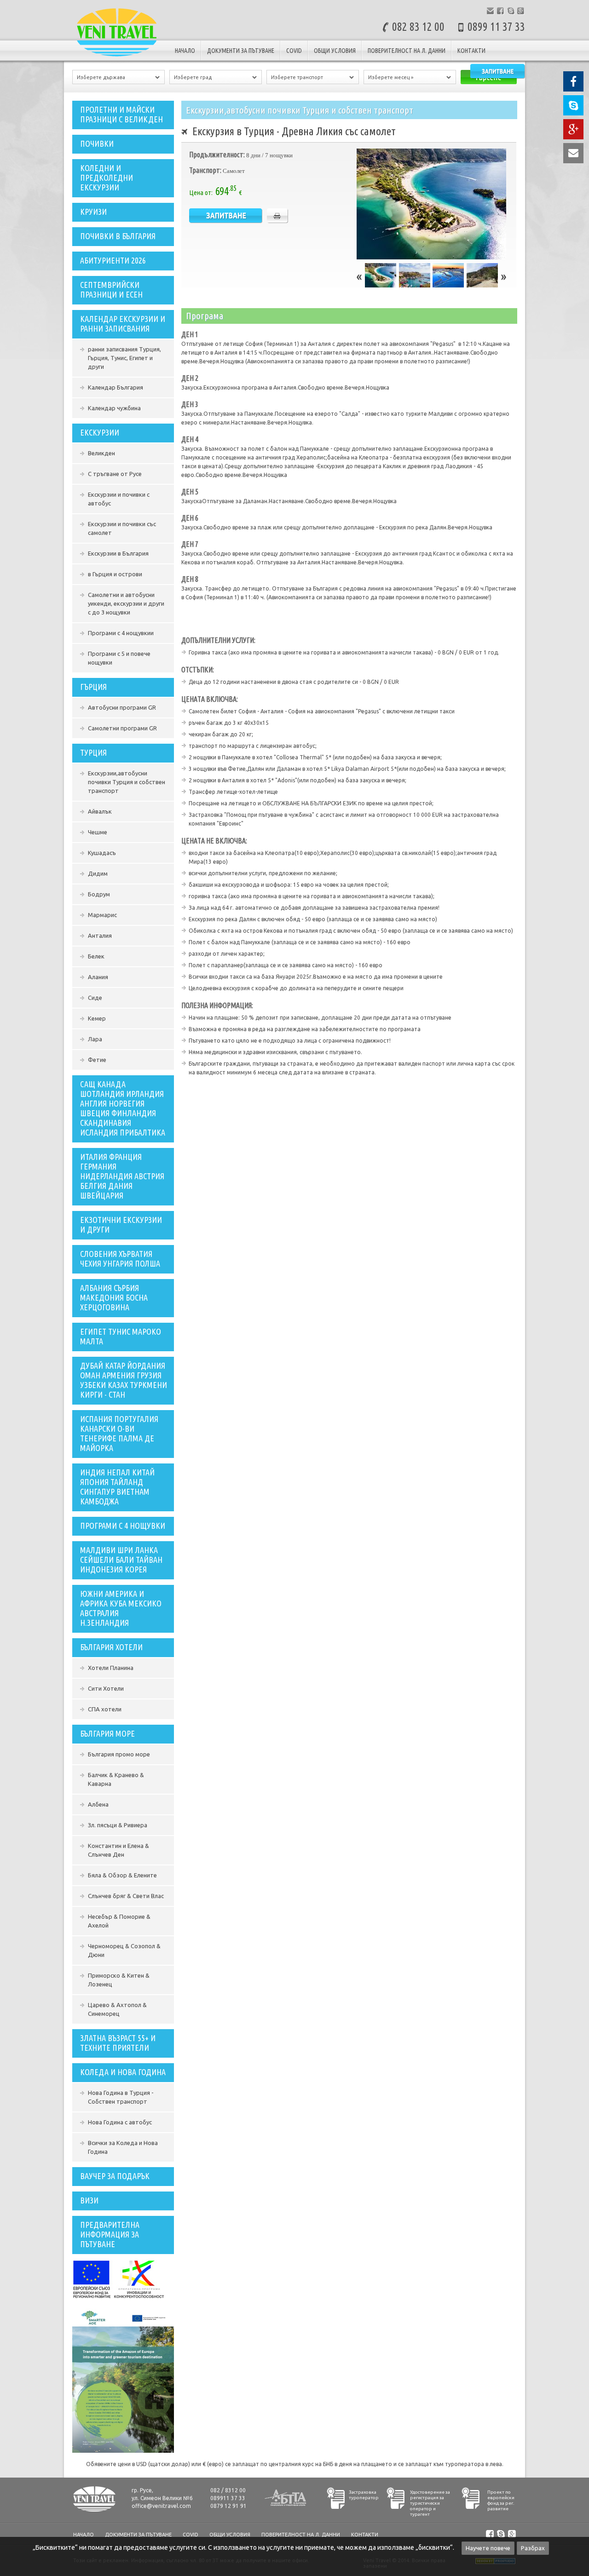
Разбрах (533, 2548)
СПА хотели (105, 1709)
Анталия (100, 935)
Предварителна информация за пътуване (110, 2234)
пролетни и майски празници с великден (121, 114)
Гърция (93, 687)
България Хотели (111, 1647)
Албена (98, 1804)
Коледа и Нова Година (123, 2072)
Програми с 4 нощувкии (121, 633)
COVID (294, 51)
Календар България (115, 387)
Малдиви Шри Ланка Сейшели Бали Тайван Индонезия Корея (121, 1560)
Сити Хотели (106, 1688)
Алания (98, 977)
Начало (185, 51)
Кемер (97, 1018)
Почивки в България (118, 236)
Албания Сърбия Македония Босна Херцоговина (114, 1297)
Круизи (93, 212)
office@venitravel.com (161, 2506)
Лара (95, 1039)
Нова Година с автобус (120, 2122)
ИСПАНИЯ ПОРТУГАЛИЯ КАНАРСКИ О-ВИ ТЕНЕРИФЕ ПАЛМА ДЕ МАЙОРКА (119, 1433)
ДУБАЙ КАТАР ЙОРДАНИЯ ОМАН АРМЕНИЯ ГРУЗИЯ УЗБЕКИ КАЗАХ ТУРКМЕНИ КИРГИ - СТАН (124, 1380)
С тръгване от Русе (115, 474)
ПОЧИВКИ (97, 143)
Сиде (95, 998)
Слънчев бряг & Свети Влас (126, 1896)
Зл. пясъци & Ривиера (118, 1825)
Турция (93, 752)
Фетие (97, 1060)
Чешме (98, 832)
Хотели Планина (111, 1668)
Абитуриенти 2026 (113, 260)
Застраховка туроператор (364, 2495)
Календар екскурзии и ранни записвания (123, 324)
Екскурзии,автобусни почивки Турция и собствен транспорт (127, 782)
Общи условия (335, 51)
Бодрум (99, 894)
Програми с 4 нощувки (123, 1526)
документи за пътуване (241, 51)
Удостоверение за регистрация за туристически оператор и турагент (430, 2503)
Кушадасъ (102, 853)
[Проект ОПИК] (119, 2297)
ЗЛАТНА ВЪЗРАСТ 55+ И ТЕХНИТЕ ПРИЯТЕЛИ (118, 2043)
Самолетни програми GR (122, 728)
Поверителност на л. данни (407, 51)
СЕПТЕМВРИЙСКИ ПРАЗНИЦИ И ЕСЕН (111, 290)
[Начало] (117, 57)
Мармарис (102, 915)
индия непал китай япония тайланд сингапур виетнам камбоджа (117, 1487)
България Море (107, 1733)
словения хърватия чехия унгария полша (120, 1259)
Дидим (98, 873)
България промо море (119, 1754)
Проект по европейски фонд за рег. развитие (501, 2500)
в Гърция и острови (115, 574)
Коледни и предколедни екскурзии (107, 178)
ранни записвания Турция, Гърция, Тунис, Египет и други (124, 358)
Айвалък (100, 811)
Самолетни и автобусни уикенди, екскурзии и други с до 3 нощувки (126, 603)
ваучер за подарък (115, 2176)
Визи (89, 2200)
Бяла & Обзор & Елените (122, 1875)
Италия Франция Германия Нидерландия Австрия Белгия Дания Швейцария (122, 1176)
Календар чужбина (114, 408)
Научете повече (488, 2548)
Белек (96, 956)
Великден (101, 453)
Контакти (471, 51)
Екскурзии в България (118, 553)
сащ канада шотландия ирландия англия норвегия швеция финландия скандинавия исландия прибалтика (123, 1108)
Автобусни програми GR (122, 707)
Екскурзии (100, 432)
